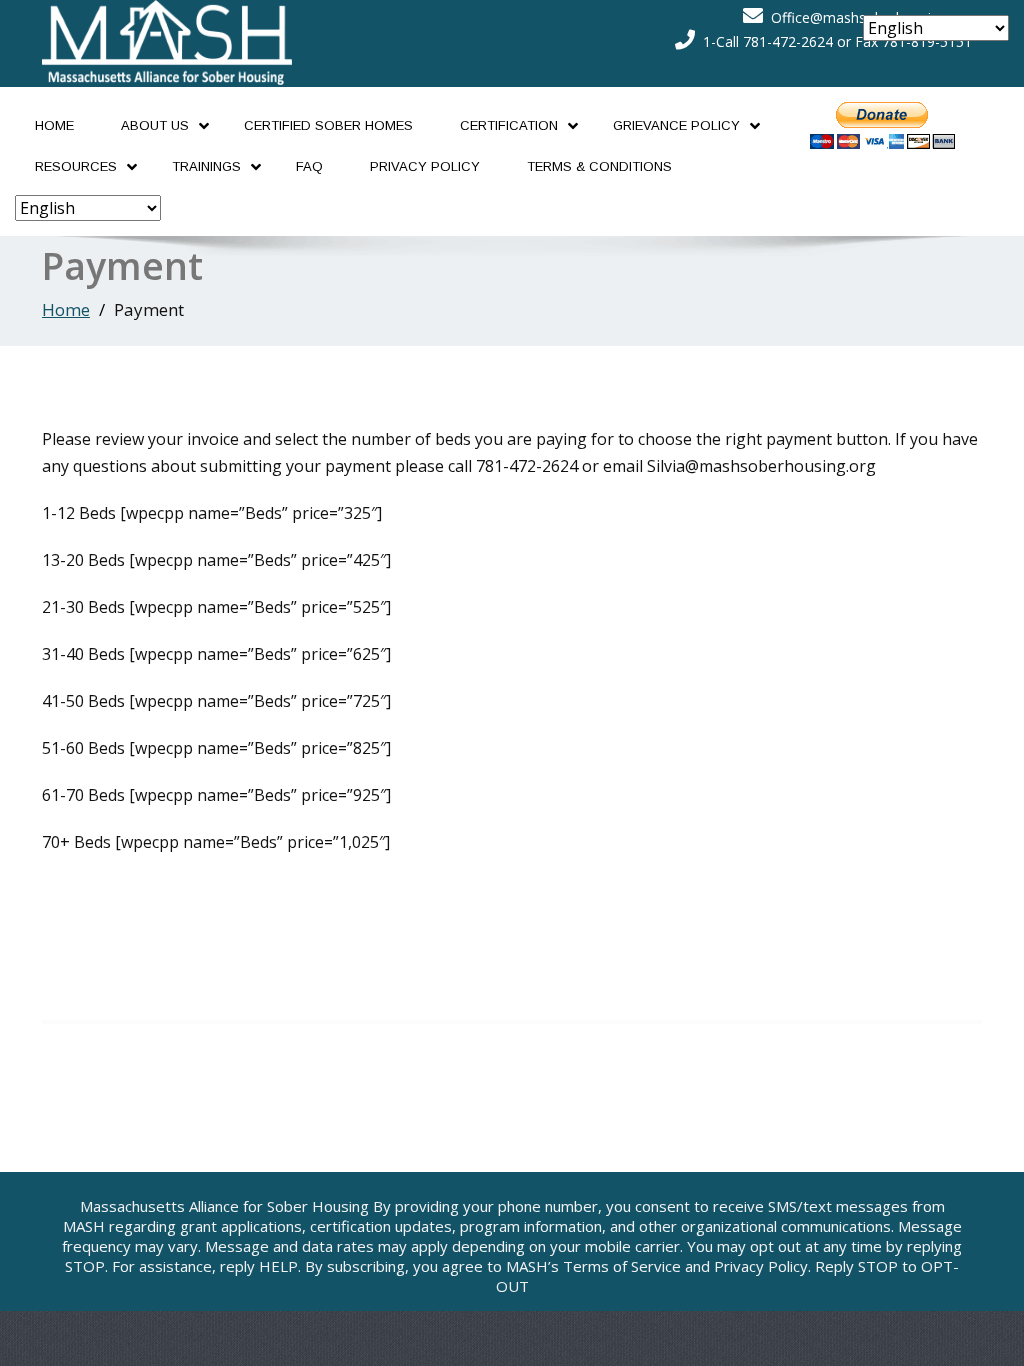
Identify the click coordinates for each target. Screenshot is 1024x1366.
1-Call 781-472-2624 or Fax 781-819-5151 (837, 41)
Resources (76, 166)
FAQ (309, 166)
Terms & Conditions (599, 166)
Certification (509, 125)
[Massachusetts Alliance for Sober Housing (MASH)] (167, 37)
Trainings (206, 166)
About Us (155, 125)
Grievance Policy (676, 125)
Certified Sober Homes (328, 125)
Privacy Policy (425, 166)
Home (54, 125)
